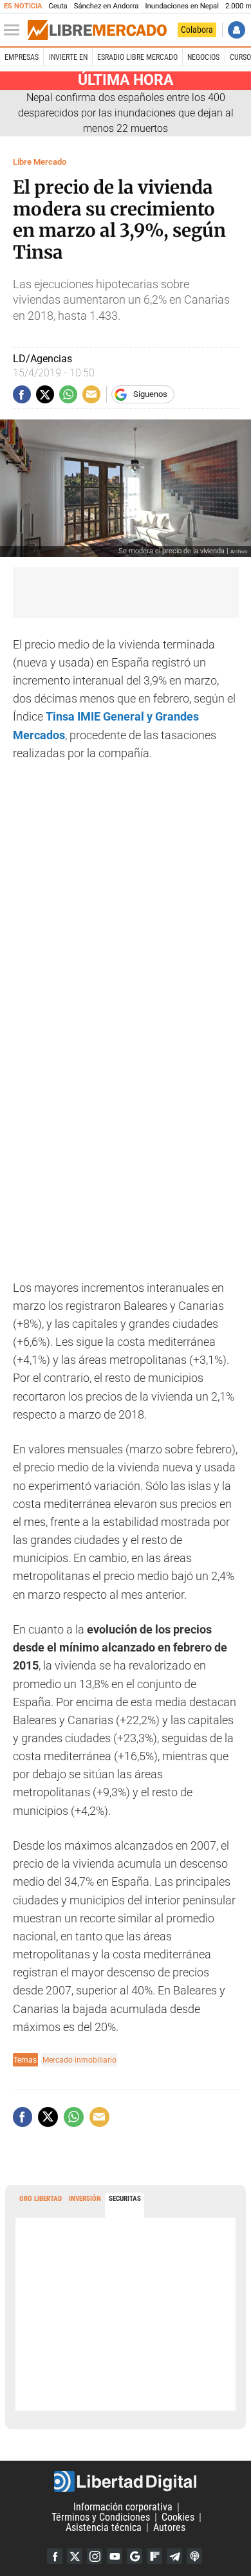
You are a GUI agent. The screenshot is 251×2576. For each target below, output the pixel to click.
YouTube (115, 2556)
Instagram (95, 2556)
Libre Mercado (40, 162)
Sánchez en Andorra (107, 6)
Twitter (75, 2556)
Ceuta (58, 6)
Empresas (22, 57)
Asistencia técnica (104, 2527)
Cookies (178, 2517)
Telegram (174, 2556)
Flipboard (154, 2556)
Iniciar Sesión (237, 30)
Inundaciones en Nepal (182, 6)
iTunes (194, 2556)
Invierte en (68, 57)
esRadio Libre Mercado (137, 57)
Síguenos (150, 394)
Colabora (197, 30)
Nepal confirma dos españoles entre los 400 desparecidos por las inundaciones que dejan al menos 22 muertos (126, 113)
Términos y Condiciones (101, 2517)
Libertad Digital (126, 2481)
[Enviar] (68, 394)
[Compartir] (22, 394)
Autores (169, 2527)
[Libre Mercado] (97, 30)
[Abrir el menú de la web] (15, 30)
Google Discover (135, 2556)
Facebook (55, 2556)
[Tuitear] (45, 394)
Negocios (203, 57)
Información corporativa (123, 2507)
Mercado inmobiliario (79, 2060)
